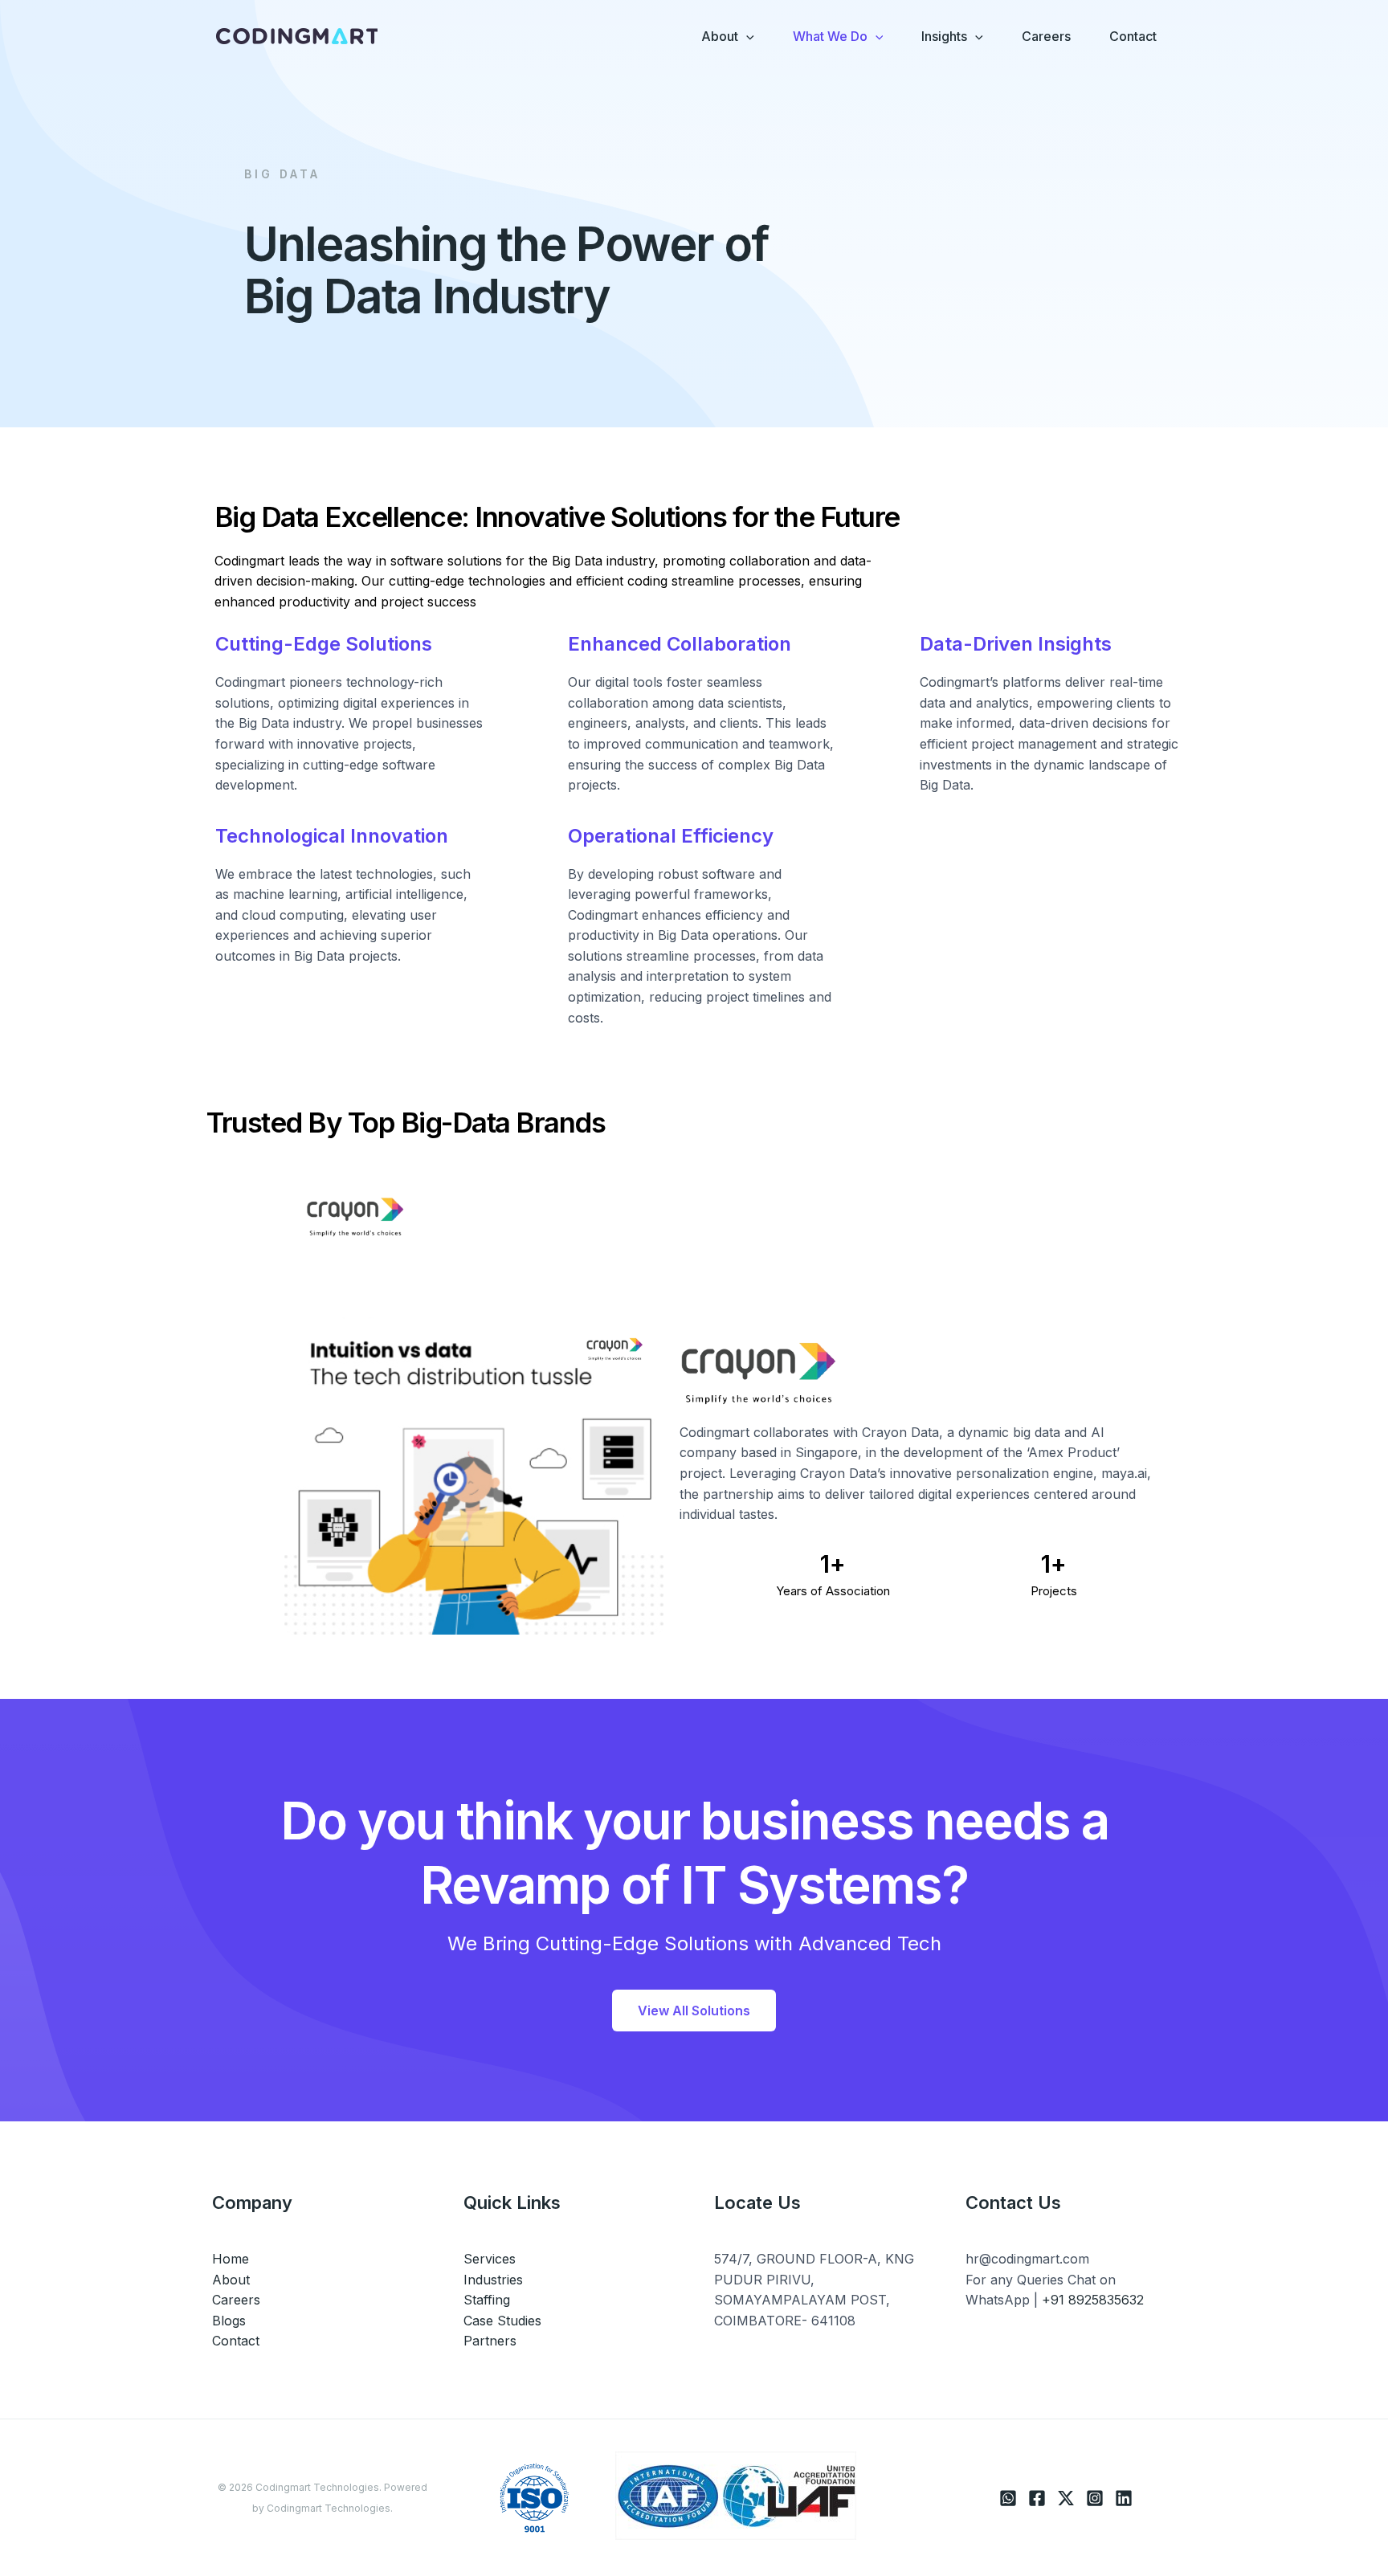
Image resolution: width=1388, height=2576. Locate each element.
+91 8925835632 (1093, 2300)
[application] (746, 36)
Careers (236, 2300)
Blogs (229, 2321)
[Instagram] (1095, 2498)
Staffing (487, 2300)
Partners (490, 2341)
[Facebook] (1037, 2498)
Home (231, 2259)
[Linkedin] (1124, 2498)
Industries (493, 2280)
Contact (236, 2341)
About (231, 2280)
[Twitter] (1066, 2498)
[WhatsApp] (1008, 2498)
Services (490, 2259)
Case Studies (502, 2321)
